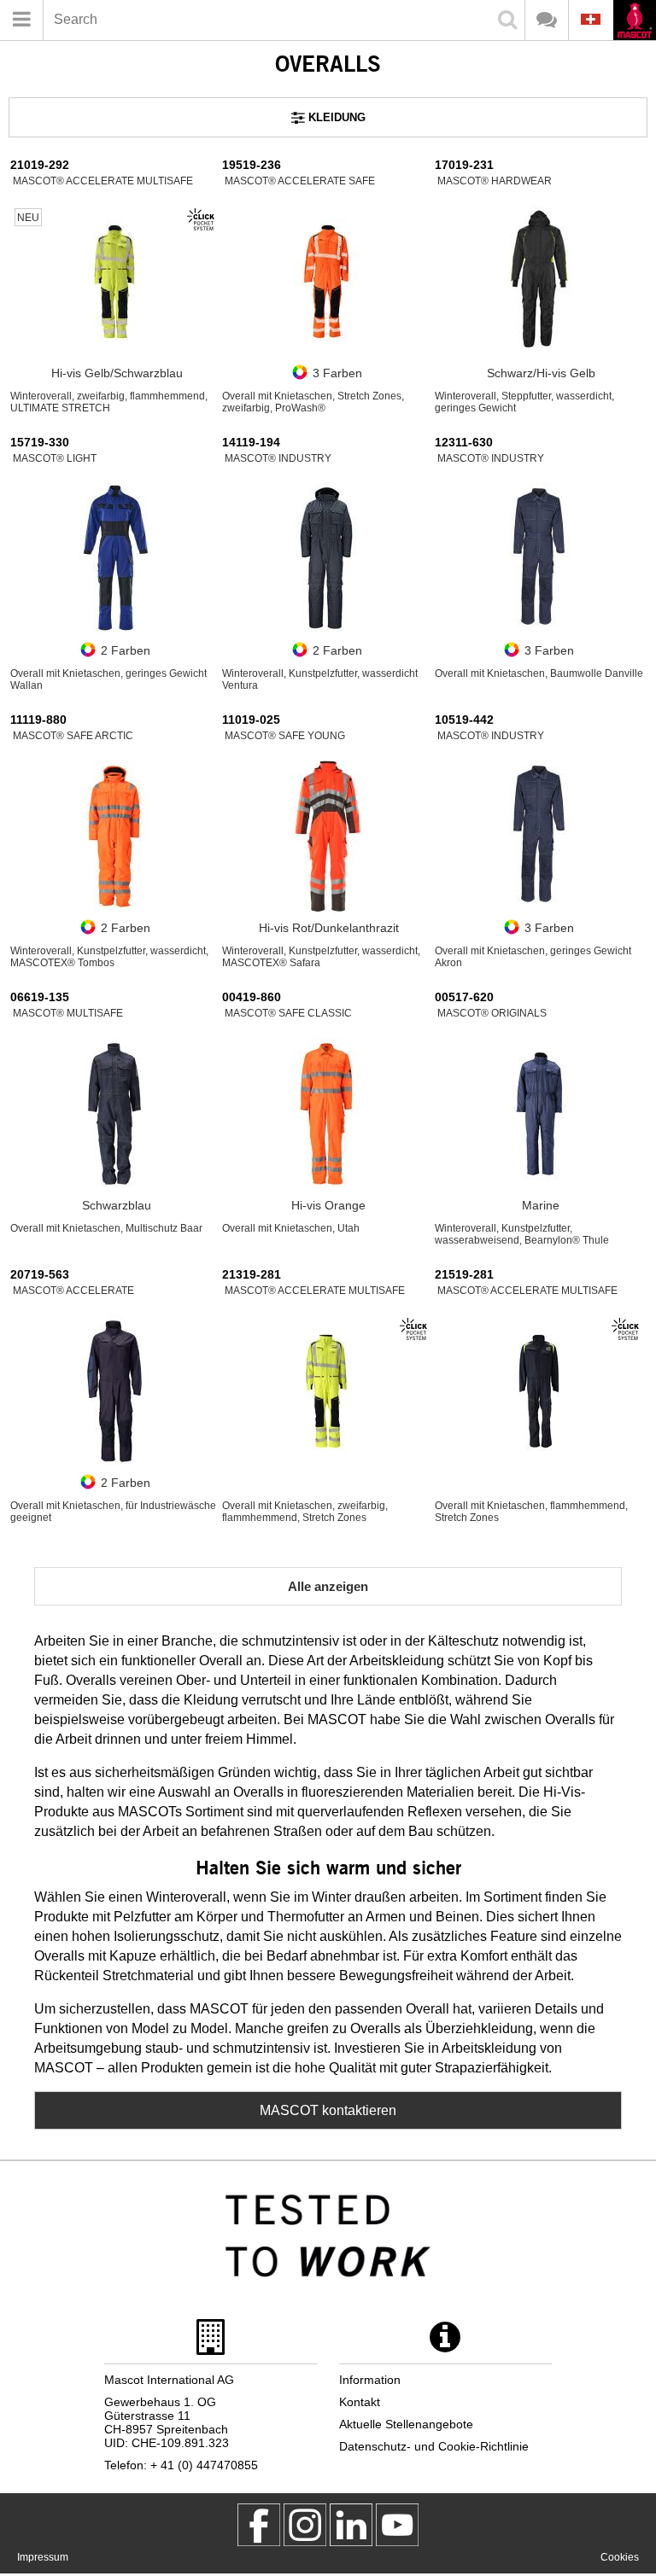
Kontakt (360, 2402)
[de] (634, 22)
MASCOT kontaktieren (328, 2110)
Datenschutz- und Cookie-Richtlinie (434, 2446)
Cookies (620, 2557)
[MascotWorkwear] (259, 2525)
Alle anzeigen (328, 1586)
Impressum (43, 2557)
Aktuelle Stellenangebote (406, 2424)
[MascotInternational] (397, 2525)
